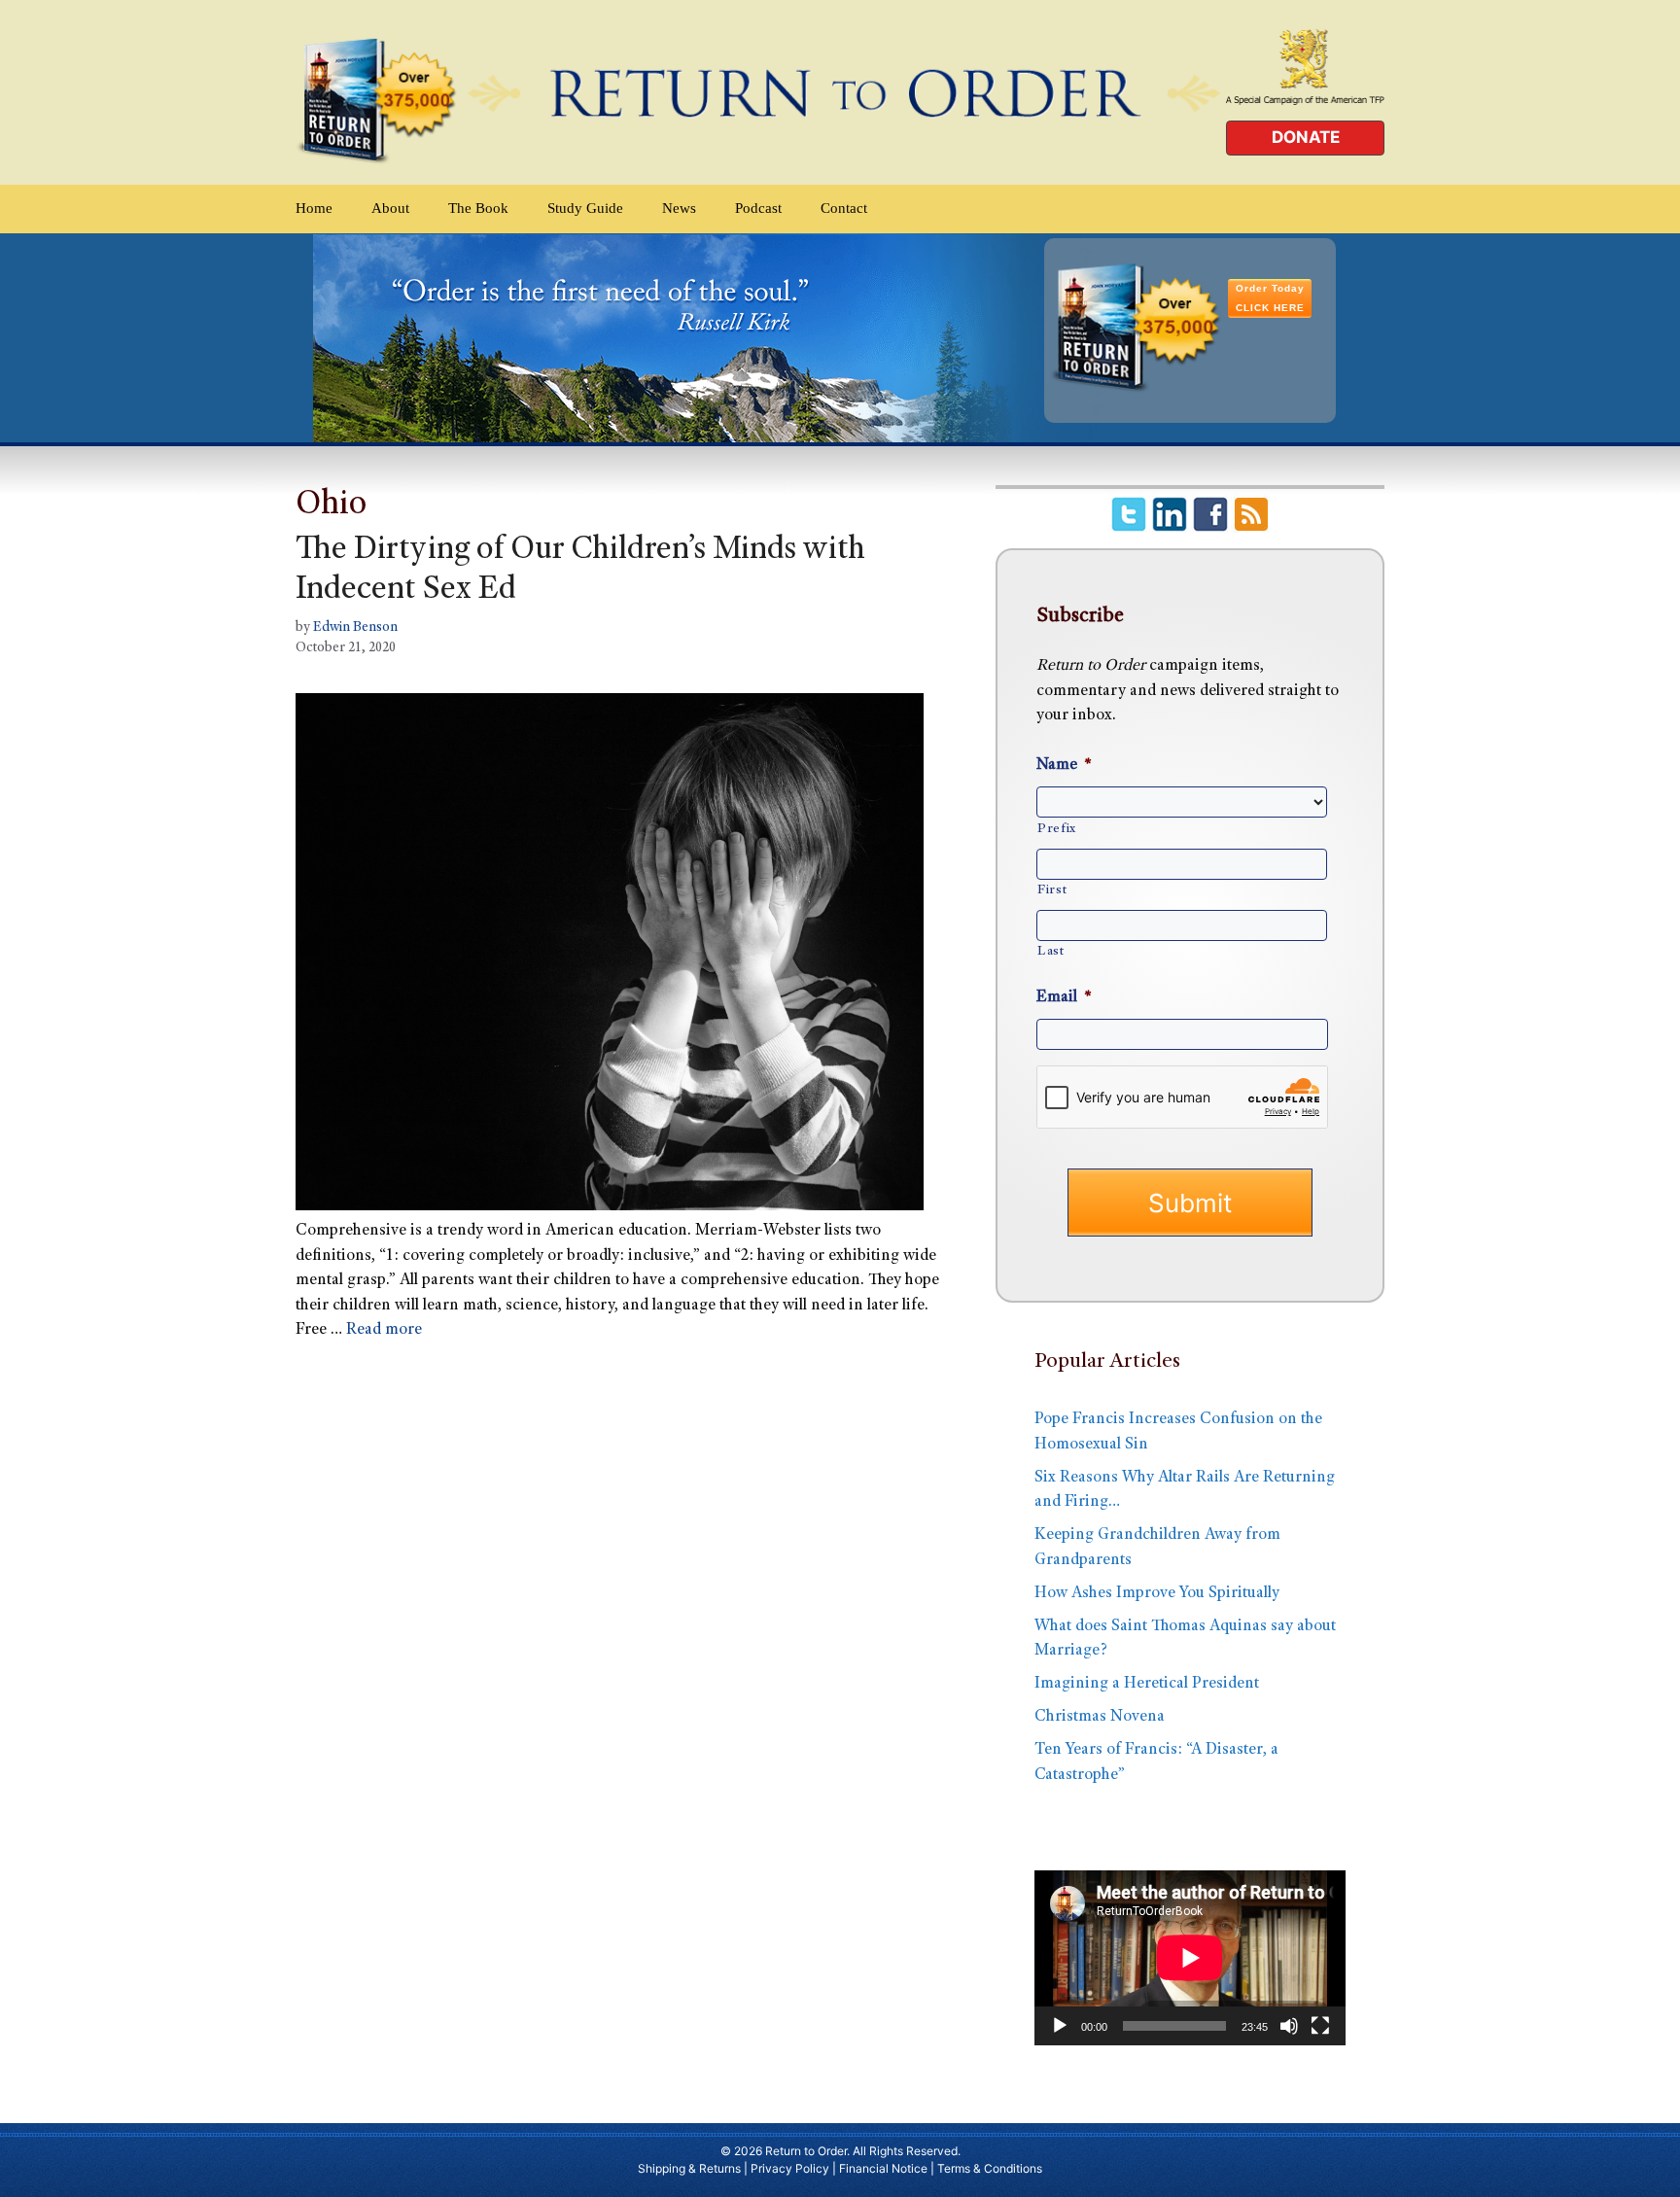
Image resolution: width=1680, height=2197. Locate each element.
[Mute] (1289, 2026)
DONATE (1306, 137)
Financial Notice (883, 2168)
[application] (1190, 1958)
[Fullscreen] (1320, 2026)
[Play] (1060, 2026)
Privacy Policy (790, 2168)
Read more (384, 1330)
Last (1051, 952)
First (1052, 890)
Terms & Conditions (990, 2168)
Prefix (1057, 829)
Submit (1190, 1203)
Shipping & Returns (689, 2168)
